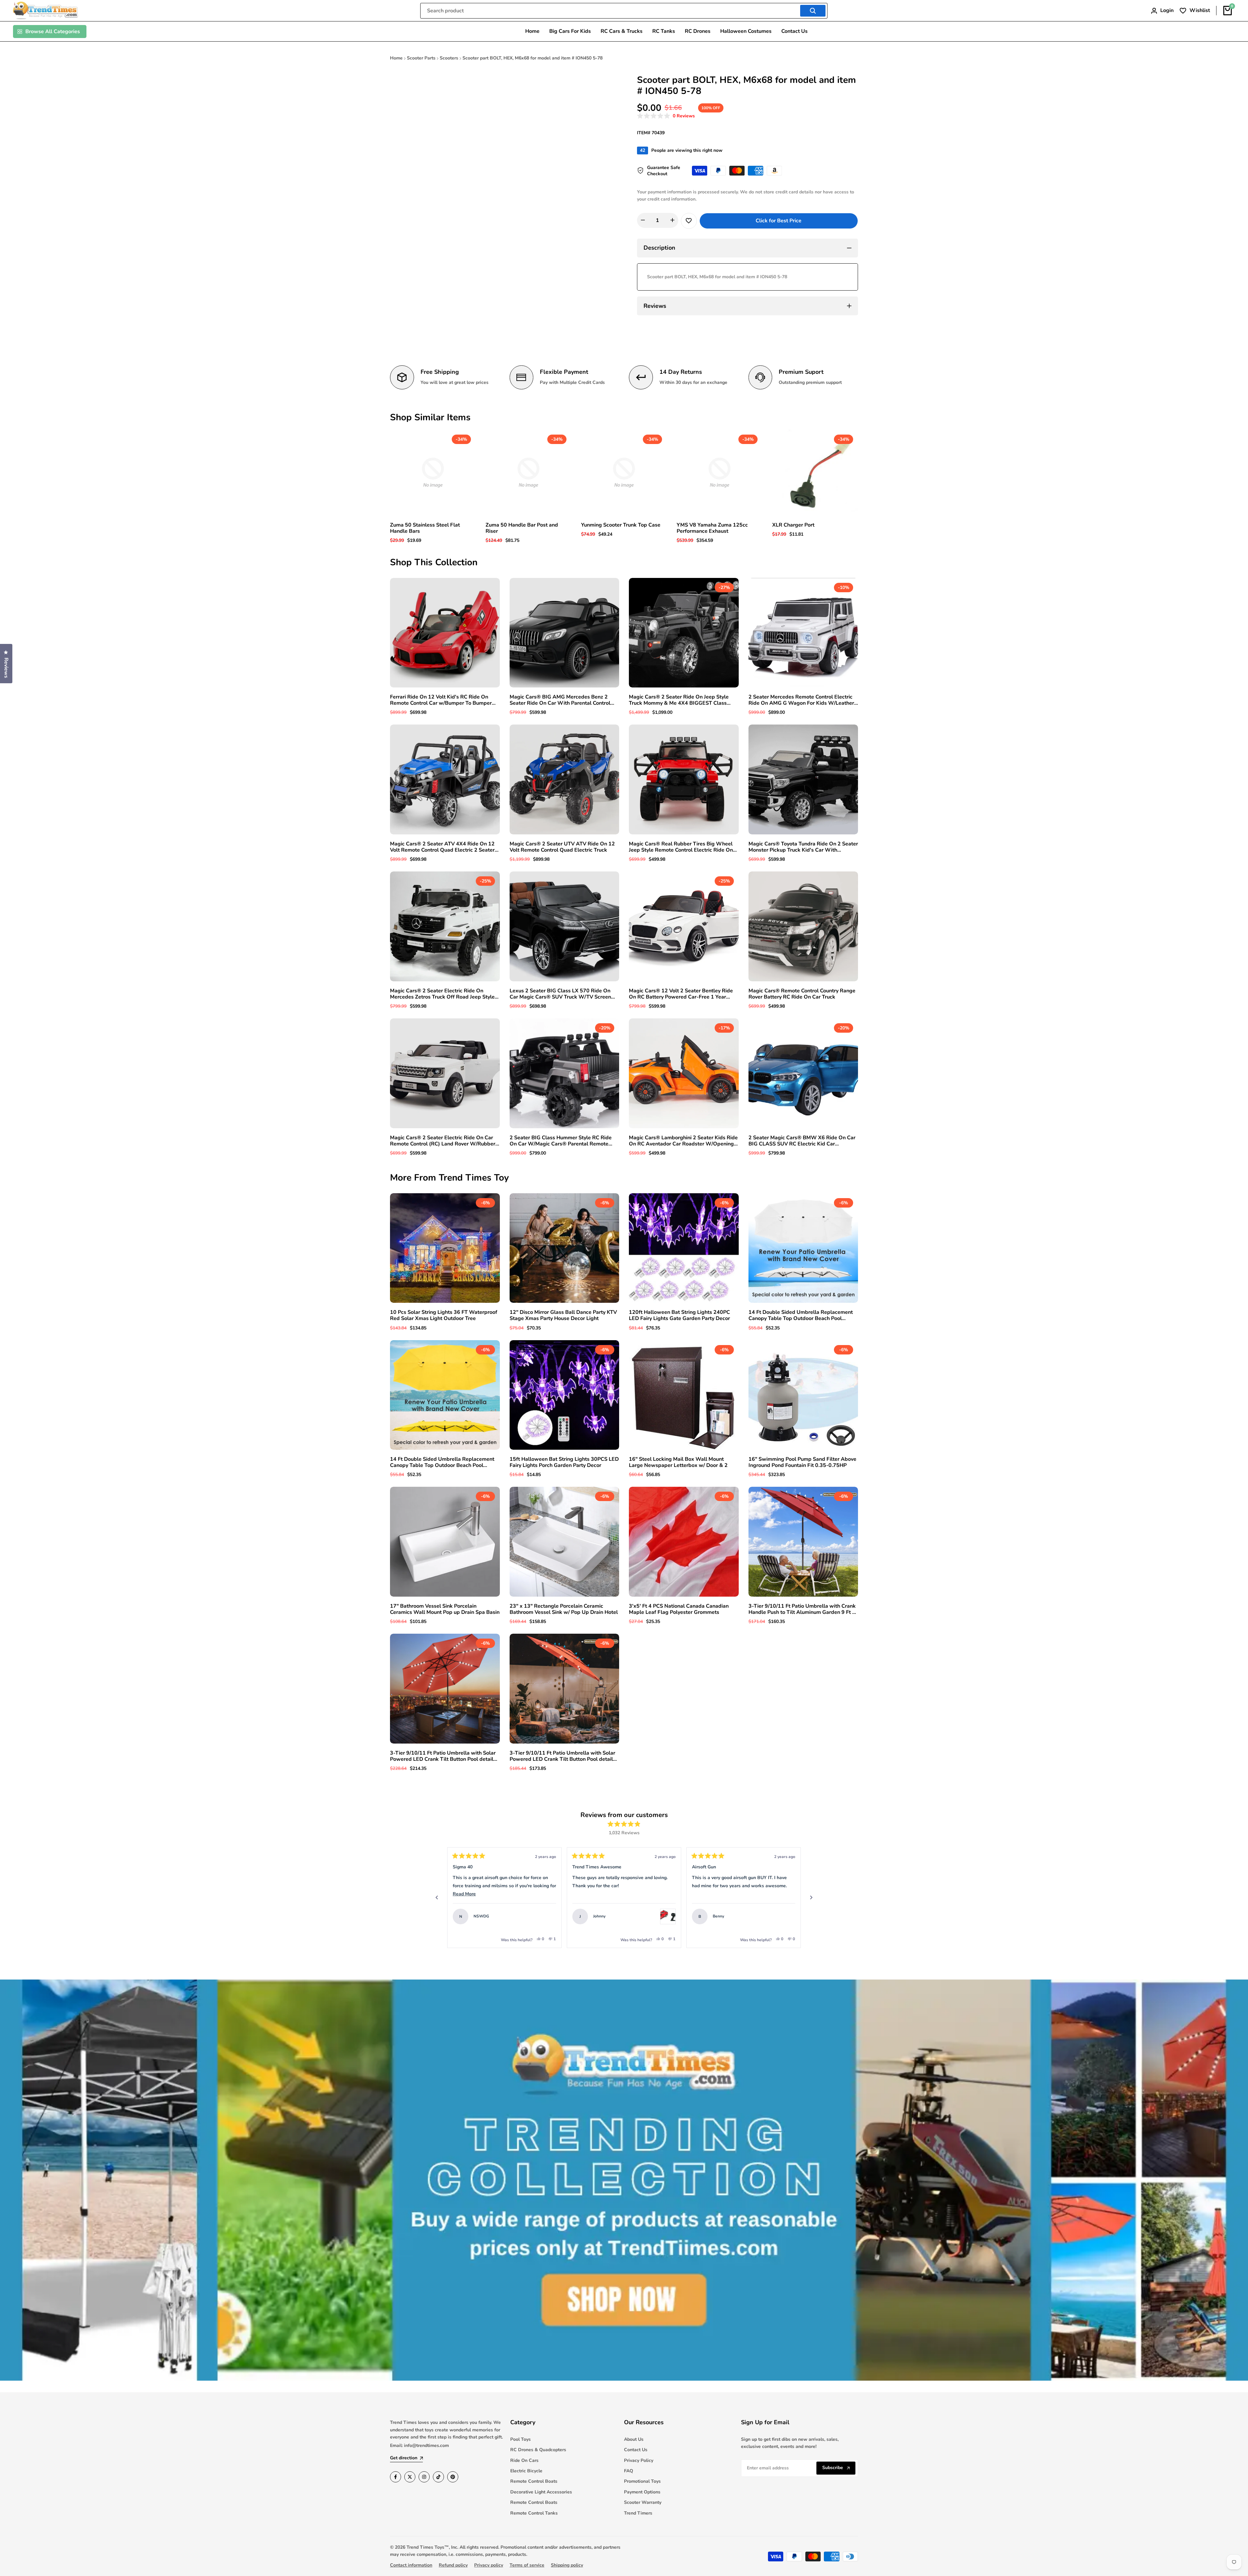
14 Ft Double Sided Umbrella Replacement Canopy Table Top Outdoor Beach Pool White (801, 1315)
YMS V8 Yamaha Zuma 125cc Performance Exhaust (712, 528)
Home (396, 58)
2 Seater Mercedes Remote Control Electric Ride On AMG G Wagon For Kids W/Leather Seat (801, 700)
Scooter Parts (421, 58)
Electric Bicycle (526, 2471)
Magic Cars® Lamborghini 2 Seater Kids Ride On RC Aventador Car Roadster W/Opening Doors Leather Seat (683, 1141)
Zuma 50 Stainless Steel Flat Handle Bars (425, 528)
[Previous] (437, 1898)
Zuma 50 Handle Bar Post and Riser (522, 528)
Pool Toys (520, 2439)
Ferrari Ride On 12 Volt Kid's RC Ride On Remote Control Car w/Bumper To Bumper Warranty (441, 700)
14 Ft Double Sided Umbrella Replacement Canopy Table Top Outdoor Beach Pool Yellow (442, 1462)
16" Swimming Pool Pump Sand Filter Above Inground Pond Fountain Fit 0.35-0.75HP (802, 1462)
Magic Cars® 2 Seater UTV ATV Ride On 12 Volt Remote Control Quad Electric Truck (562, 847)
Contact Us (636, 2450)
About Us (634, 2439)
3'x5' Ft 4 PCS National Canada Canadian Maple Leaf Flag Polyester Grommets (679, 1609)
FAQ (629, 2471)
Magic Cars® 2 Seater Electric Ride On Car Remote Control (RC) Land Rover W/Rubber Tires (443, 1141)
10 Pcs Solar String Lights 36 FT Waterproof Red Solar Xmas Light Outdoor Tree (444, 1315)
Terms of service (527, 2565)
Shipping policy (567, 2565)
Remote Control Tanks (534, 2513)
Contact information (411, 2565)
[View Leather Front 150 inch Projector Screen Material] (588, 1916)
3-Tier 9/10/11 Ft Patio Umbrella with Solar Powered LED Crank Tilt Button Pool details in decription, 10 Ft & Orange (563, 1756)
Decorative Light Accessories (541, 2492)
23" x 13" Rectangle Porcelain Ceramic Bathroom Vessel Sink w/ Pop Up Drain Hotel (564, 1609)
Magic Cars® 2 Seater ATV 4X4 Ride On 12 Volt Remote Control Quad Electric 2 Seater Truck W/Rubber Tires (442, 847)
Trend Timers (638, 2513)
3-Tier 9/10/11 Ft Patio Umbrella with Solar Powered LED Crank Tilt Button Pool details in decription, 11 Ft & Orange (443, 1756)
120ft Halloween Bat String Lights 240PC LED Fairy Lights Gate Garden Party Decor (679, 1315)
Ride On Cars (524, 2460)
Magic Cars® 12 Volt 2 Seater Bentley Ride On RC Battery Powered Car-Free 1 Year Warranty (681, 994)
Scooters (449, 58)
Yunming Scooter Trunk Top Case (621, 525)
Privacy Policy (639, 2460)
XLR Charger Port (793, 525)
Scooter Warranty (643, 2502)
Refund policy (453, 2565)
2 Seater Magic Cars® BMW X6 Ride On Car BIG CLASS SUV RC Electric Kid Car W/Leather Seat (802, 1141)
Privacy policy (489, 2565)
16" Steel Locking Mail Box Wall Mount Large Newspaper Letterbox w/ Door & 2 (678, 1462)
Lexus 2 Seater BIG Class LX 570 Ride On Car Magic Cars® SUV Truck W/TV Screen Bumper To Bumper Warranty (560, 994)
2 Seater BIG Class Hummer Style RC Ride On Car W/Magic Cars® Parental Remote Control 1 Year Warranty (561, 1141)
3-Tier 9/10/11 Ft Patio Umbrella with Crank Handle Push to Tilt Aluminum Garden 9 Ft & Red (802, 1609)
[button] (666, 116)
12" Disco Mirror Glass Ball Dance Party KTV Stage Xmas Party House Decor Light (563, 1315)
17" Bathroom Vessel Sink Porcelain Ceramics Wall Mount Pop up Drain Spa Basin (445, 1609)
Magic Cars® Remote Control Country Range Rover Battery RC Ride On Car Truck (802, 994)
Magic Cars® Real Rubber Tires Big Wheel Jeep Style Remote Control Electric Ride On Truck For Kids (681, 847)
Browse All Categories (53, 32)
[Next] (811, 1898)
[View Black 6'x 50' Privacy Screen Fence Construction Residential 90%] (708, 1916)
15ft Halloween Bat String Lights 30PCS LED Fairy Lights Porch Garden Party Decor (564, 1462)
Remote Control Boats (534, 2481)
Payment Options (642, 2492)
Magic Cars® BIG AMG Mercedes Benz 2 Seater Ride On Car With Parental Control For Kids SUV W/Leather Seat (560, 700)
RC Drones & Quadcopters (538, 2450)
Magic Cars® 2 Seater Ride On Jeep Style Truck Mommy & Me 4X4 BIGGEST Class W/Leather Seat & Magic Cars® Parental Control (679, 700)
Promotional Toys (642, 2481)
